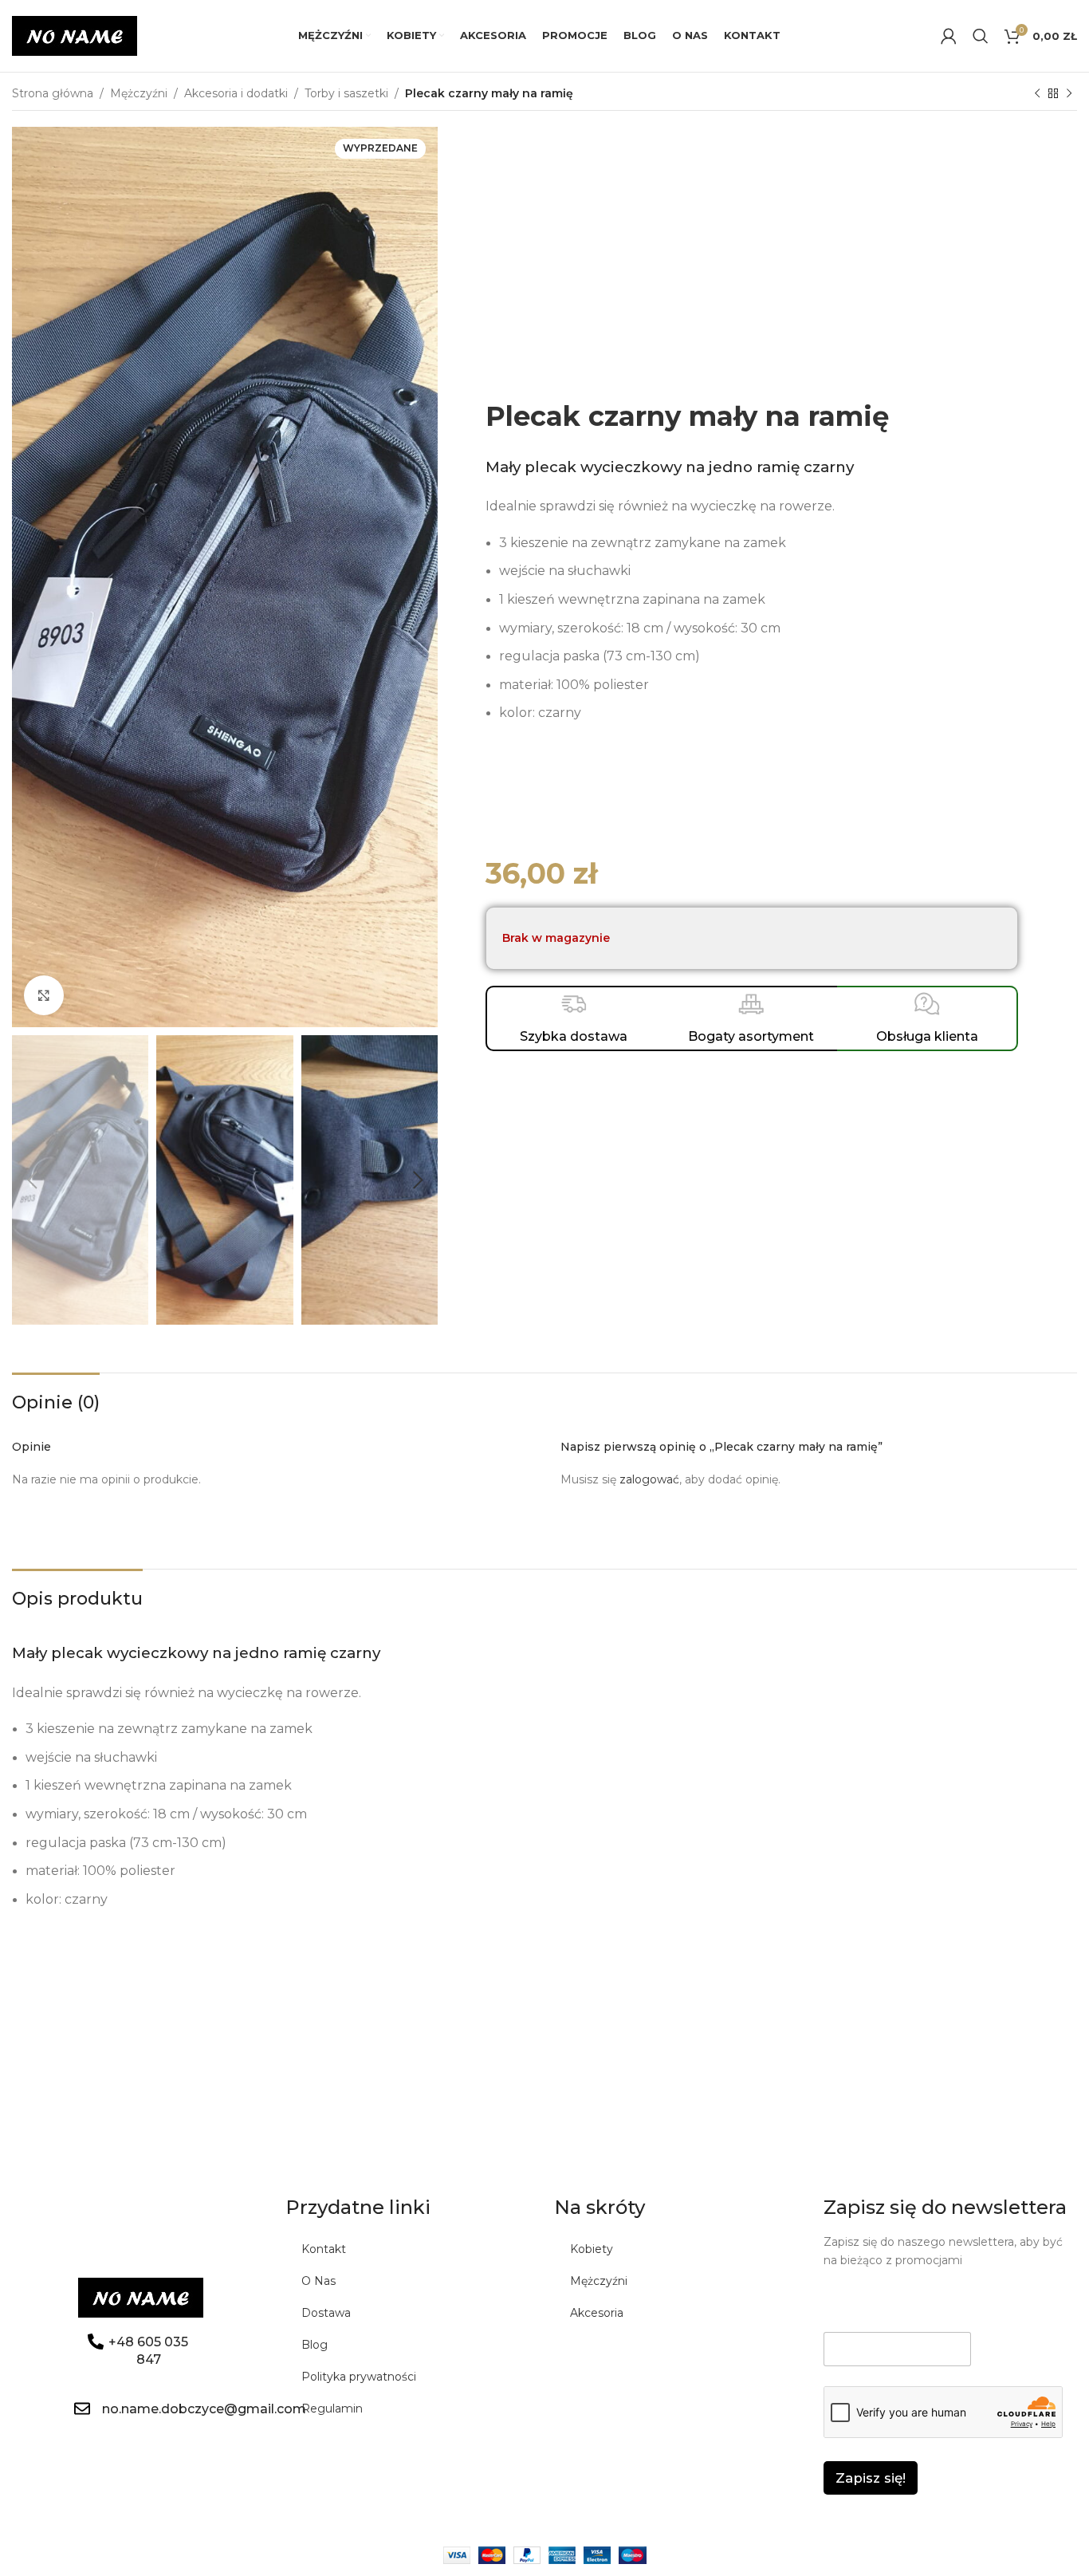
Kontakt (324, 2249)
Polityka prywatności (359, 2377)
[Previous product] (1037, 94)
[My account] (949, 36)
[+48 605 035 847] (96, 2342)
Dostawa (326, 2313)
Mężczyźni (139, 93)
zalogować (649, 1479)
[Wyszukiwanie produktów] (981, 36)
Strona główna (53, 93)
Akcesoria (597, 2313)
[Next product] (1069, 94)
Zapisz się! (871, 2478)
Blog (315, 2345)
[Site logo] (75, 35)
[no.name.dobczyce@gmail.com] (82, 2409)
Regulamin (332, 2409)
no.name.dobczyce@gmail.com (204, 2409)
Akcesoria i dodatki (236, 93)
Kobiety (592, 2249)
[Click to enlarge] (44, 995)
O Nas (318, 2281)
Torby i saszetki (346, 93)
